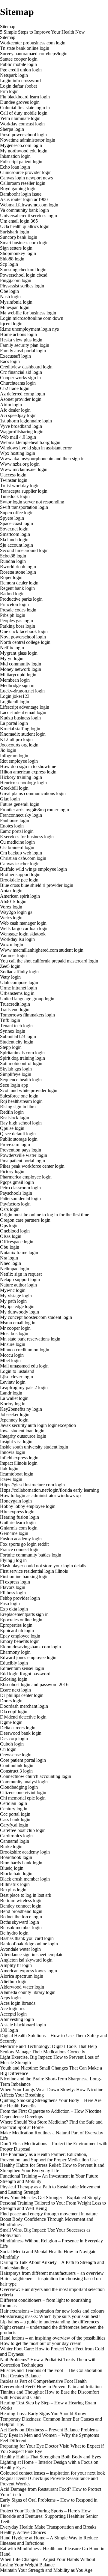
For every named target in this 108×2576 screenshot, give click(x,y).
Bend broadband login (21, 1911)
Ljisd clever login (16, 1377)
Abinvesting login (17, 2019)
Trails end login (15, 1009)
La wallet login (14, 1398)
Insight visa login (16, 1441)
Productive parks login (21, 599)
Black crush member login (25, 1879)
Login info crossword (20, 81)
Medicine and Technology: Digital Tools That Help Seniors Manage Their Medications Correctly (48, 2049)
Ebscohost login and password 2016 (34, 1684)
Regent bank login (17, 588)
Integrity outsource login (23, 1436)
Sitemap (8, 27)
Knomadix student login (23, 734)
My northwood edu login (24, 151)
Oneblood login (15, 1231)
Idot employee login (19, 761)
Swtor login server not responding (32, 502)
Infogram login (14, 756)
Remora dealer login (19, 583)
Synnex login (13, 1031)
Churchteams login (18, 383)
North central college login (25, 642)
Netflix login (12, 648)
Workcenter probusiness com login (33, 43)
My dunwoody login (19, 1312)
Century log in (14, 1809)
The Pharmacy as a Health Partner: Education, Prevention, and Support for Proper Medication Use (49, 2157)
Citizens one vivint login (23, 1792)
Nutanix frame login (19, 1252)
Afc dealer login (15, 410)
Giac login (10, 799)
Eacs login (10, 361)
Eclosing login (14, 1679)
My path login (13, 1301)
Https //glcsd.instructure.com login (32, 1485)
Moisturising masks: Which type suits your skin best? (50, 2316)
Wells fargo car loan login (24, 928)
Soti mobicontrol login (21, 1063)
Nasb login (10, 297)
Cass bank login (15, 1819)
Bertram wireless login (21, 1900)
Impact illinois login (19, 1463)
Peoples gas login (16, 621)
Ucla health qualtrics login (25, 226)
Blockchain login (16, 1873)
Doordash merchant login (24, 1706)
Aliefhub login (14, 1982)
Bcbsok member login (21, 1927)
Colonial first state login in (25, 108)
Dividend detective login (23, 1717)
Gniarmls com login (19, 1528)
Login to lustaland (17, 1371)
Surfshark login (15, 232)
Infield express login (19, 1458)
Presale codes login (18, 610)
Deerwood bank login (21, 1733)
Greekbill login (14, 788)
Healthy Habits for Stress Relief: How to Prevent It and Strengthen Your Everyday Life (52, 2168)
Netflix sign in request (21, 1274)
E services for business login (27, 837)
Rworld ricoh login (18, 567)
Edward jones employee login (28, 1657)
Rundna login (13, 561)
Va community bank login (24, 210)
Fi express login (15, 1582)
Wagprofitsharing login (22, 432)
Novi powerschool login (23, 637)
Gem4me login (14, 1533)
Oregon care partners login (25, 1220)
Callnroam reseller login (23, 183)
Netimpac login (15, 1269)
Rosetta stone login (18, 572)
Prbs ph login (13, 615)
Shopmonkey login (18, 253)
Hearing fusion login (19, 1517)
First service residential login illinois (34, 1571)
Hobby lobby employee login (28, 1506)
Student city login (17, 1042)
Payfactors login (15, 1204)
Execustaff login (15, 356)
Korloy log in (13, 1404)
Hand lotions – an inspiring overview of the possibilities (53, 2338)
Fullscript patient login (21, 162)
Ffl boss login (13, 1593)
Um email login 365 (19, 221)
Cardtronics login (16, 1836)
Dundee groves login (20, 102)
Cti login (8, 1749)
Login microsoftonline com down (32, 318)
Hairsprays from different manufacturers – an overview (52, 2273)
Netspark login (14, 75)
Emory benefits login (20, 1641)
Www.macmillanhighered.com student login (42, 950)
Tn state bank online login (25, 48)
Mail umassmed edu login (24, 1366)
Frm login (9, 91)
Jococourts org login (19, 745)
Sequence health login (21, 1080)
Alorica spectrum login (22, 1976)
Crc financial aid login (21, 372)
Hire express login (17, 1512)
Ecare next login (15, 1690)
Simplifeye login (16, 1074)
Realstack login (15, 1117)
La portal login (14, 723)
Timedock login (15, 496)
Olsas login (11, 1236)
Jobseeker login (15, 1414)
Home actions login (18, 334)
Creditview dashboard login (26, 367)
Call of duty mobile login (24, 113)
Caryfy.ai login (14, 1825)
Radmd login (12, 594)
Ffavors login (13, 1587)
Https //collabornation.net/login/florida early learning (49, 1490)
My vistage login (16, 1296)
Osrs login (10, 1209)
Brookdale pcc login (19, 880)
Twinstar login (14, 480)
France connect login (20, 1549)
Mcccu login (12, 1355)
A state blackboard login (23, 2025)
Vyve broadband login (21, 426)
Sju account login (16, 545)
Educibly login (14, 1663)
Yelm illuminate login (20, 118)
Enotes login (12, 826)
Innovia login (13, 1452)
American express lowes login (28, 1971)
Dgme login (11, 1722)
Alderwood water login (22, 1987)
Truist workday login (20, 486)
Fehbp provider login (20, 1598)
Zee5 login (10, 966)
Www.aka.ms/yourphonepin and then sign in (42, 459)
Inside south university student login (34, 1447)
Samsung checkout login (23, 270)
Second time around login (24, 550)
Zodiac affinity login (19, 972)
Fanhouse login (15, 820)
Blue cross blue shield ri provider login (37, 885)
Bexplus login (13, 1890)
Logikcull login (15, 702)
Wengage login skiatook (23, 934)
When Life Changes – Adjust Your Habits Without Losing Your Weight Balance (48, 2562)
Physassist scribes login (22, 286)
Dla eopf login (14, 1711)
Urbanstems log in (17, 993)
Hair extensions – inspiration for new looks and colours (52, 2311)
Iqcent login (11, 324)
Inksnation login (15, 156)
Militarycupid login (18, 675)
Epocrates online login (21, 1620)
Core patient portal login (23, 1760)
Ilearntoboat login (17, 1474)
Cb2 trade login (15, 388)
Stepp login (11, 1047)
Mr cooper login (15, 1328)
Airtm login (11, 405)
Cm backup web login (21, 853)
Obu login (10, 1247)
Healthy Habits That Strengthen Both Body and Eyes (50, 2457)
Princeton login (14, 604)
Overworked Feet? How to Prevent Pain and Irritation (51, 2387)
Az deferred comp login (22, 394)
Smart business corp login (24, 243)
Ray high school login (21, 1123)
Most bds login (14, 1333)
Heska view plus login (21, 340)
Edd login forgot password (25, 1674)
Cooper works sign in (20, 378)
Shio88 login (12, 259)
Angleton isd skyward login (26, 1960)
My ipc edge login (17, 1306)
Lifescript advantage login (25, 707)
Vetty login (10, 977)
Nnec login (10, 1263)
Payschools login (16, 1193)
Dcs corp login (14, 1738)
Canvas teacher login (20, 864)
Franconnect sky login (21, 815)
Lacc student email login (23, 712)
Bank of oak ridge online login (29, 1944)
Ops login (9, 1225)
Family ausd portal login (23, 351)
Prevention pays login (21, 1150)
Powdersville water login (24, 1155)
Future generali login (20, 804)
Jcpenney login (14, 1420)
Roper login (11, 577)
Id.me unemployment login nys (29, 329)
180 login (9, 2030)
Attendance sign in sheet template (32, 1955)
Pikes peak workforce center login (32, 1166)
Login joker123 (15, 696)
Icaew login (11, 1479)
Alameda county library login (28, 1992)
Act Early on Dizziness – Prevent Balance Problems (49, 2430)
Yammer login (13, 955)
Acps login (10, 1998)
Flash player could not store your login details (43, 1566)
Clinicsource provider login (26, 172)
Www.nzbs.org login (20, 464)
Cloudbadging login (19, 1787)
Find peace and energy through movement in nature (49, 2214)
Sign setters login (16, 248)
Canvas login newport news (26, 178)
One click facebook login (24, 631)
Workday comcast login (22, 124)
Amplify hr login (16, 1965)
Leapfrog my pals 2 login (24, 1387)
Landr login (11, 1393)
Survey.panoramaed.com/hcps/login (34, 54)
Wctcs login (11, 918)
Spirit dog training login (22, 1058)
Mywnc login (13, 1290)
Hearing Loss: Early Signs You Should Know (43, 2414)
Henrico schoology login (23, 783)
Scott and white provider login (29, 1090)
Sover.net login (14, 529)
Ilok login (9, 1468)
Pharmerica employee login (26, 1177)
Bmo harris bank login (21, 1863)
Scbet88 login (13, 556)
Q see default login (18, 1134)
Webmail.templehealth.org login (30, 442)
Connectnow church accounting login (36, 1776)
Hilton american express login (28, 772)
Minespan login (15, 307)
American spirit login (20, 896)
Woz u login (12, 945)
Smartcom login (15, 534)
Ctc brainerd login (17, 847)
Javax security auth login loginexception (38, 1425)
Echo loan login (15, 167)
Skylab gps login (16, 1069)
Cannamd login (15, 1841)
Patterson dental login (20, 1198)
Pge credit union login (21, 70)
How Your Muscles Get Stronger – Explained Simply (50, 2198)
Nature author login (18, 1285)
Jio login (8, 750)
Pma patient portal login (22, 1161)
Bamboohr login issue (21, 194)
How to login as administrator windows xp (40, 1495)
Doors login (11, 1701)
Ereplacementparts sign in (24, 1614)
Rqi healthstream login (21, 1101)
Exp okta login (14, 1609)
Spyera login (12, 518)
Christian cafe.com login (23, 858)
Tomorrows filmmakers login (27, 1015)
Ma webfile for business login (28, 313)
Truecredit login (15, 1004)
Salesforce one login (19, 1096)
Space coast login (16, 523)
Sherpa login (12, 129)
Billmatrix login (15, 1884)
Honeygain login (16, 1501)
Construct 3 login (16, 1771)
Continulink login (17, 1765)
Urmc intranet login (18, 988)
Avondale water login (20, 1949)
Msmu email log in (18, 1323)
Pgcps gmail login (17, 1182)
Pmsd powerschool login (23, 135)
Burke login (11, 1846)
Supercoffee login (17, 513)
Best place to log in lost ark (26, 1895)
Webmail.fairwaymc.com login (29, 205)
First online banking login (24, 1576)
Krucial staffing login (20, 729)
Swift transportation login (24, 507)
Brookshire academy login (25, 1852)
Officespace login (17, 1242)
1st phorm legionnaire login (26, 421)
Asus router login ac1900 (24, 199)
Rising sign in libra (18, 1107)
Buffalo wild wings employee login (33, 869)
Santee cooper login (19, 59)
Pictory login (12, 1171)
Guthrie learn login (18, 1522)
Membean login (15, 680)
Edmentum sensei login (22, 1668)
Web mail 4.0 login (18, 437)
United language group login (27, 999)
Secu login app (14, 1085)
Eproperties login (16, 1625)
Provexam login (15, 1144)
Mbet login (10, 1360)
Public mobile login (18, 64)
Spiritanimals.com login (22, 1053)
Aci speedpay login (18, 415)
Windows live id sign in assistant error (36, 448)
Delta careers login (18, 1728)
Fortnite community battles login (31, 1555)
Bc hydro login (14, 1933)
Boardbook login (16, 1857)
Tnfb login (10, 1020)
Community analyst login (24, 1782)
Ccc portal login (15, 1814)
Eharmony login (15, 1652)
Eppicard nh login (17, 1630)
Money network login (21, 669)
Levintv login (13, 1382)
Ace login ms (13, 2009)
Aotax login (11, 891)
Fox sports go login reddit (24, 1544)
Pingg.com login (16, 280)
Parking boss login (18, 626)
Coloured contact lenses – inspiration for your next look (52, 2473)
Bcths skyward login (19, 1922)
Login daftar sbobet (18, 86)
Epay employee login (20, 1636)
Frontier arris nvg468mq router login (34, 810)
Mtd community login (21, 664)
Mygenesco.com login (21, 145)
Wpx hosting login (18, 453)
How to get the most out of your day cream (41, 2343)
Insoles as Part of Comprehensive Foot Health (43, 2381)
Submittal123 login (18, 1036)
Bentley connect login (21, 1906)
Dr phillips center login (22, 1695)
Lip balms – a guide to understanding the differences (49, 2322)
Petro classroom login (20, 1188)
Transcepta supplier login (24, 491)
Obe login (9, 291)
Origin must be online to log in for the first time (45, 1215)
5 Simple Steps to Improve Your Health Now (42, 32)
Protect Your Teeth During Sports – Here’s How (45, 2511)
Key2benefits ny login (21, 1409)
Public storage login (19, 1139)
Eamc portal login (17, 831)
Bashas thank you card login (27, 1938)
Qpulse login (12, 1128)
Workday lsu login (17, 939)
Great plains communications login (33, 793)
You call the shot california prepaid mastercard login (49, 961)
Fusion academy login (21, 1539)
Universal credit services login (28, 216)
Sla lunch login (14, 540)
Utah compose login (19, 982)
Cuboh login (12, 1744)
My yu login (12, 658)
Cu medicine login (17, 842)
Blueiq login (12, 1868)
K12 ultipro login (16, 739)
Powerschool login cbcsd (24, 275)
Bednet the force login (21, 1917)
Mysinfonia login (16, 302)
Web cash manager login (23, 923)
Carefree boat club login (23, 1830)
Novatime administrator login (28, 140)
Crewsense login (16, 1755)
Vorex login (11, 907)
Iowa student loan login (22, 1431)
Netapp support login (20, 1279)
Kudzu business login (20, 718)
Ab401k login (13, 901)
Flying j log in (13, 1560)
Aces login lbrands (18, 2003)
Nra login (9, 1258)
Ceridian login (13, 1803)
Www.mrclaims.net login (24, 469)
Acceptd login (13, 2014)
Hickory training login (21, 777)
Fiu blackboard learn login (25, 97)
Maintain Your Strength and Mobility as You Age (46, 2570)
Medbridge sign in (17, 685)
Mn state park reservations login (30, 1339)
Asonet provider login (21, 399)
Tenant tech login (16, 1026)
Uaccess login (13, 475)
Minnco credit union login (25, 1350)
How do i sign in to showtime (28, 766)
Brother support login (20, 874)
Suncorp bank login (19, 237)
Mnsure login (13, 1344)
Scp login (9, 264)
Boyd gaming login (18, 189)
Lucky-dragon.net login (22, 691)
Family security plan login (25, 345)
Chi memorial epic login (23, 1798)
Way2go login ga (16, 912)
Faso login (10, 1603)
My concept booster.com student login (36, 1317)
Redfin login (12, 1112)
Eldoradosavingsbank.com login (30, 1647)
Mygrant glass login (19, 653)
